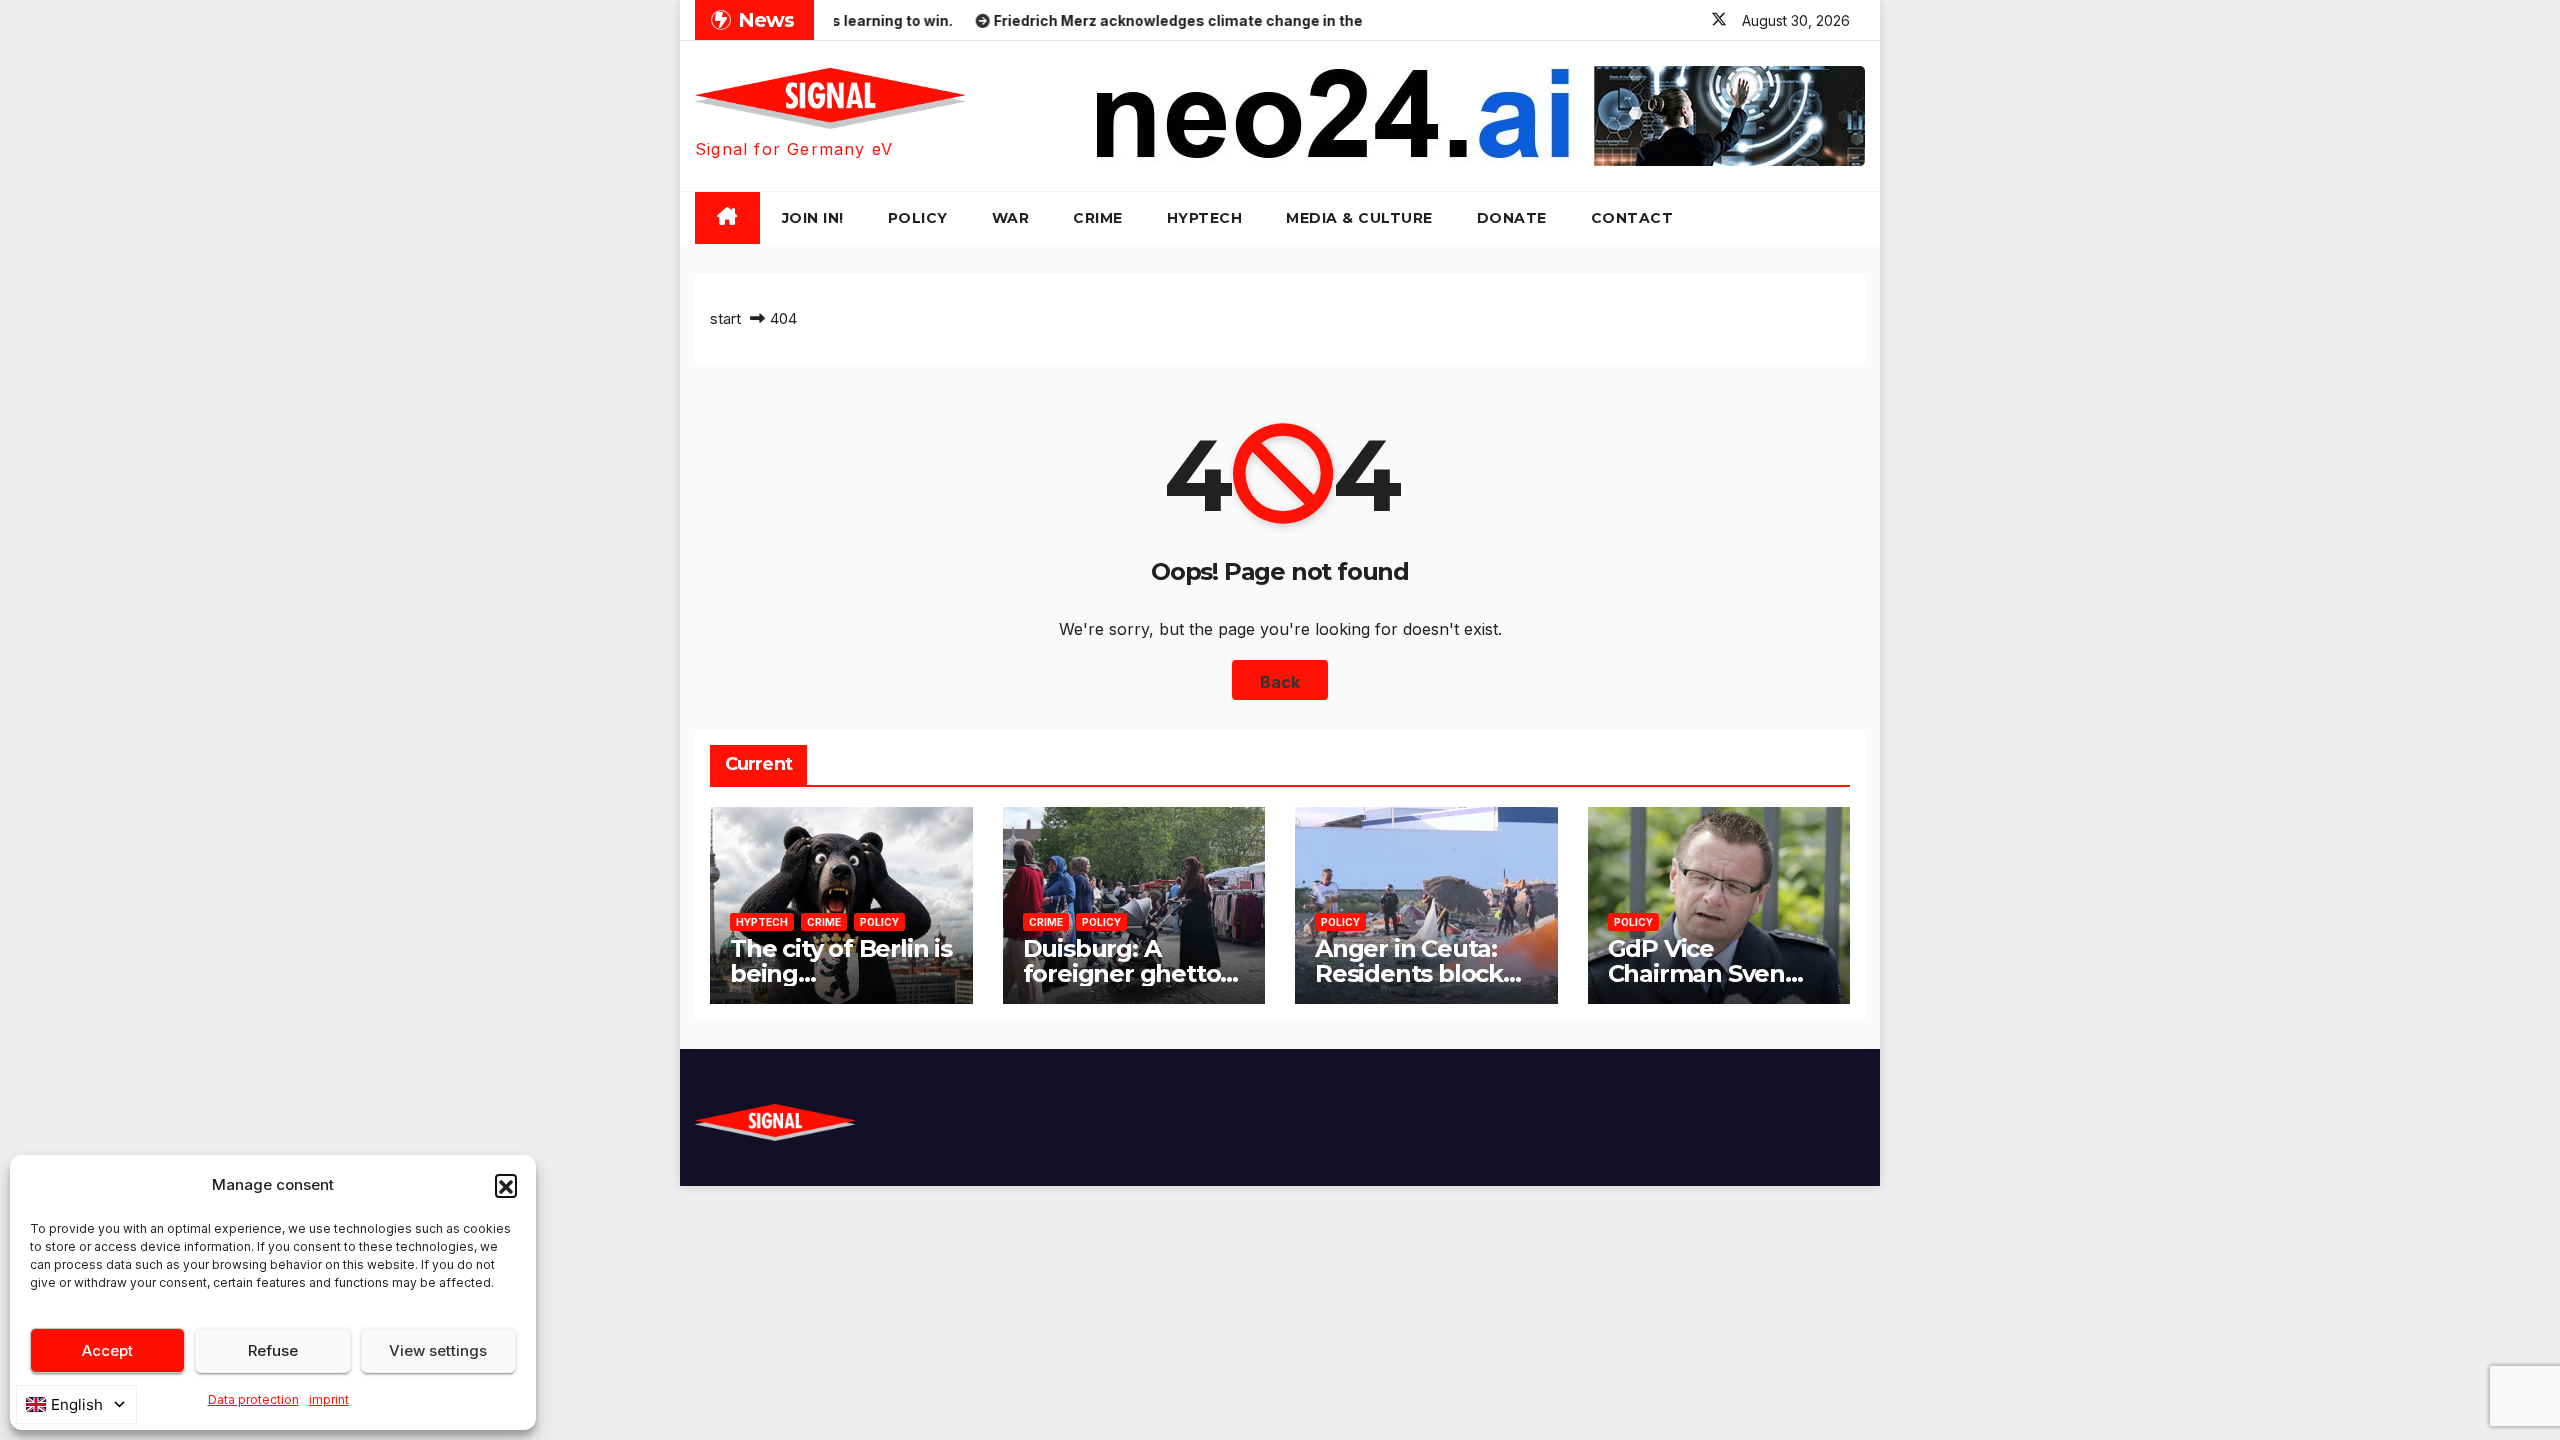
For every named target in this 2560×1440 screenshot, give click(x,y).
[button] (506, 1185)
